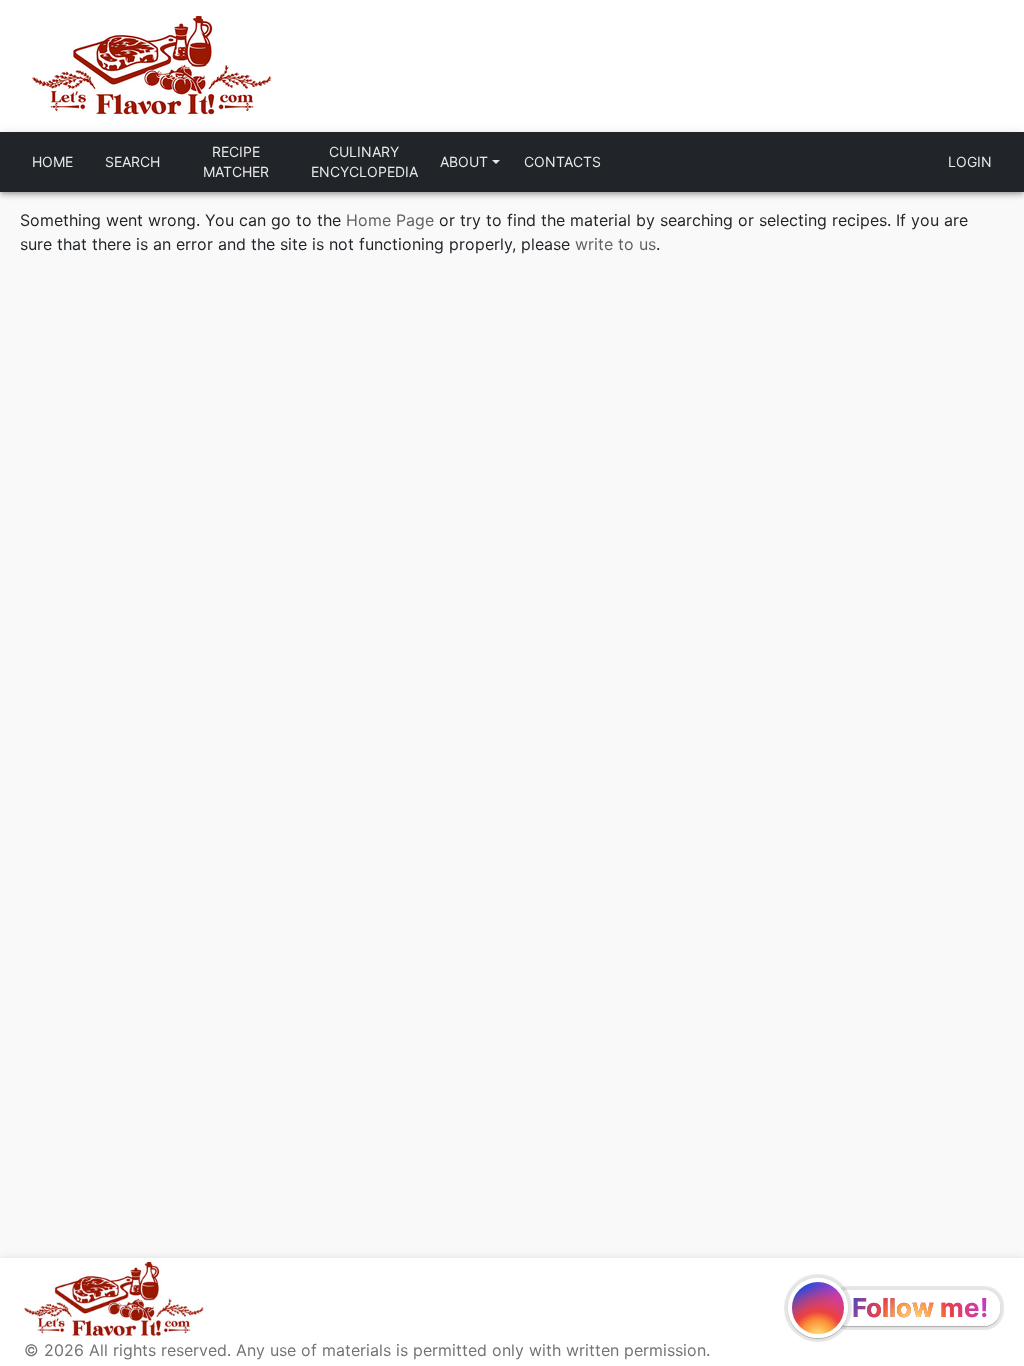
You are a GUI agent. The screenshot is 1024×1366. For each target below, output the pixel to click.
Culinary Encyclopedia (364, 161)
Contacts (562, 161)
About (464, 161)
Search (132, 161)
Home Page (390, 220)
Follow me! (920, 1307)
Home (52, 161)
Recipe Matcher (236, 161)
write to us (615, 244)
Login (970, 161)
